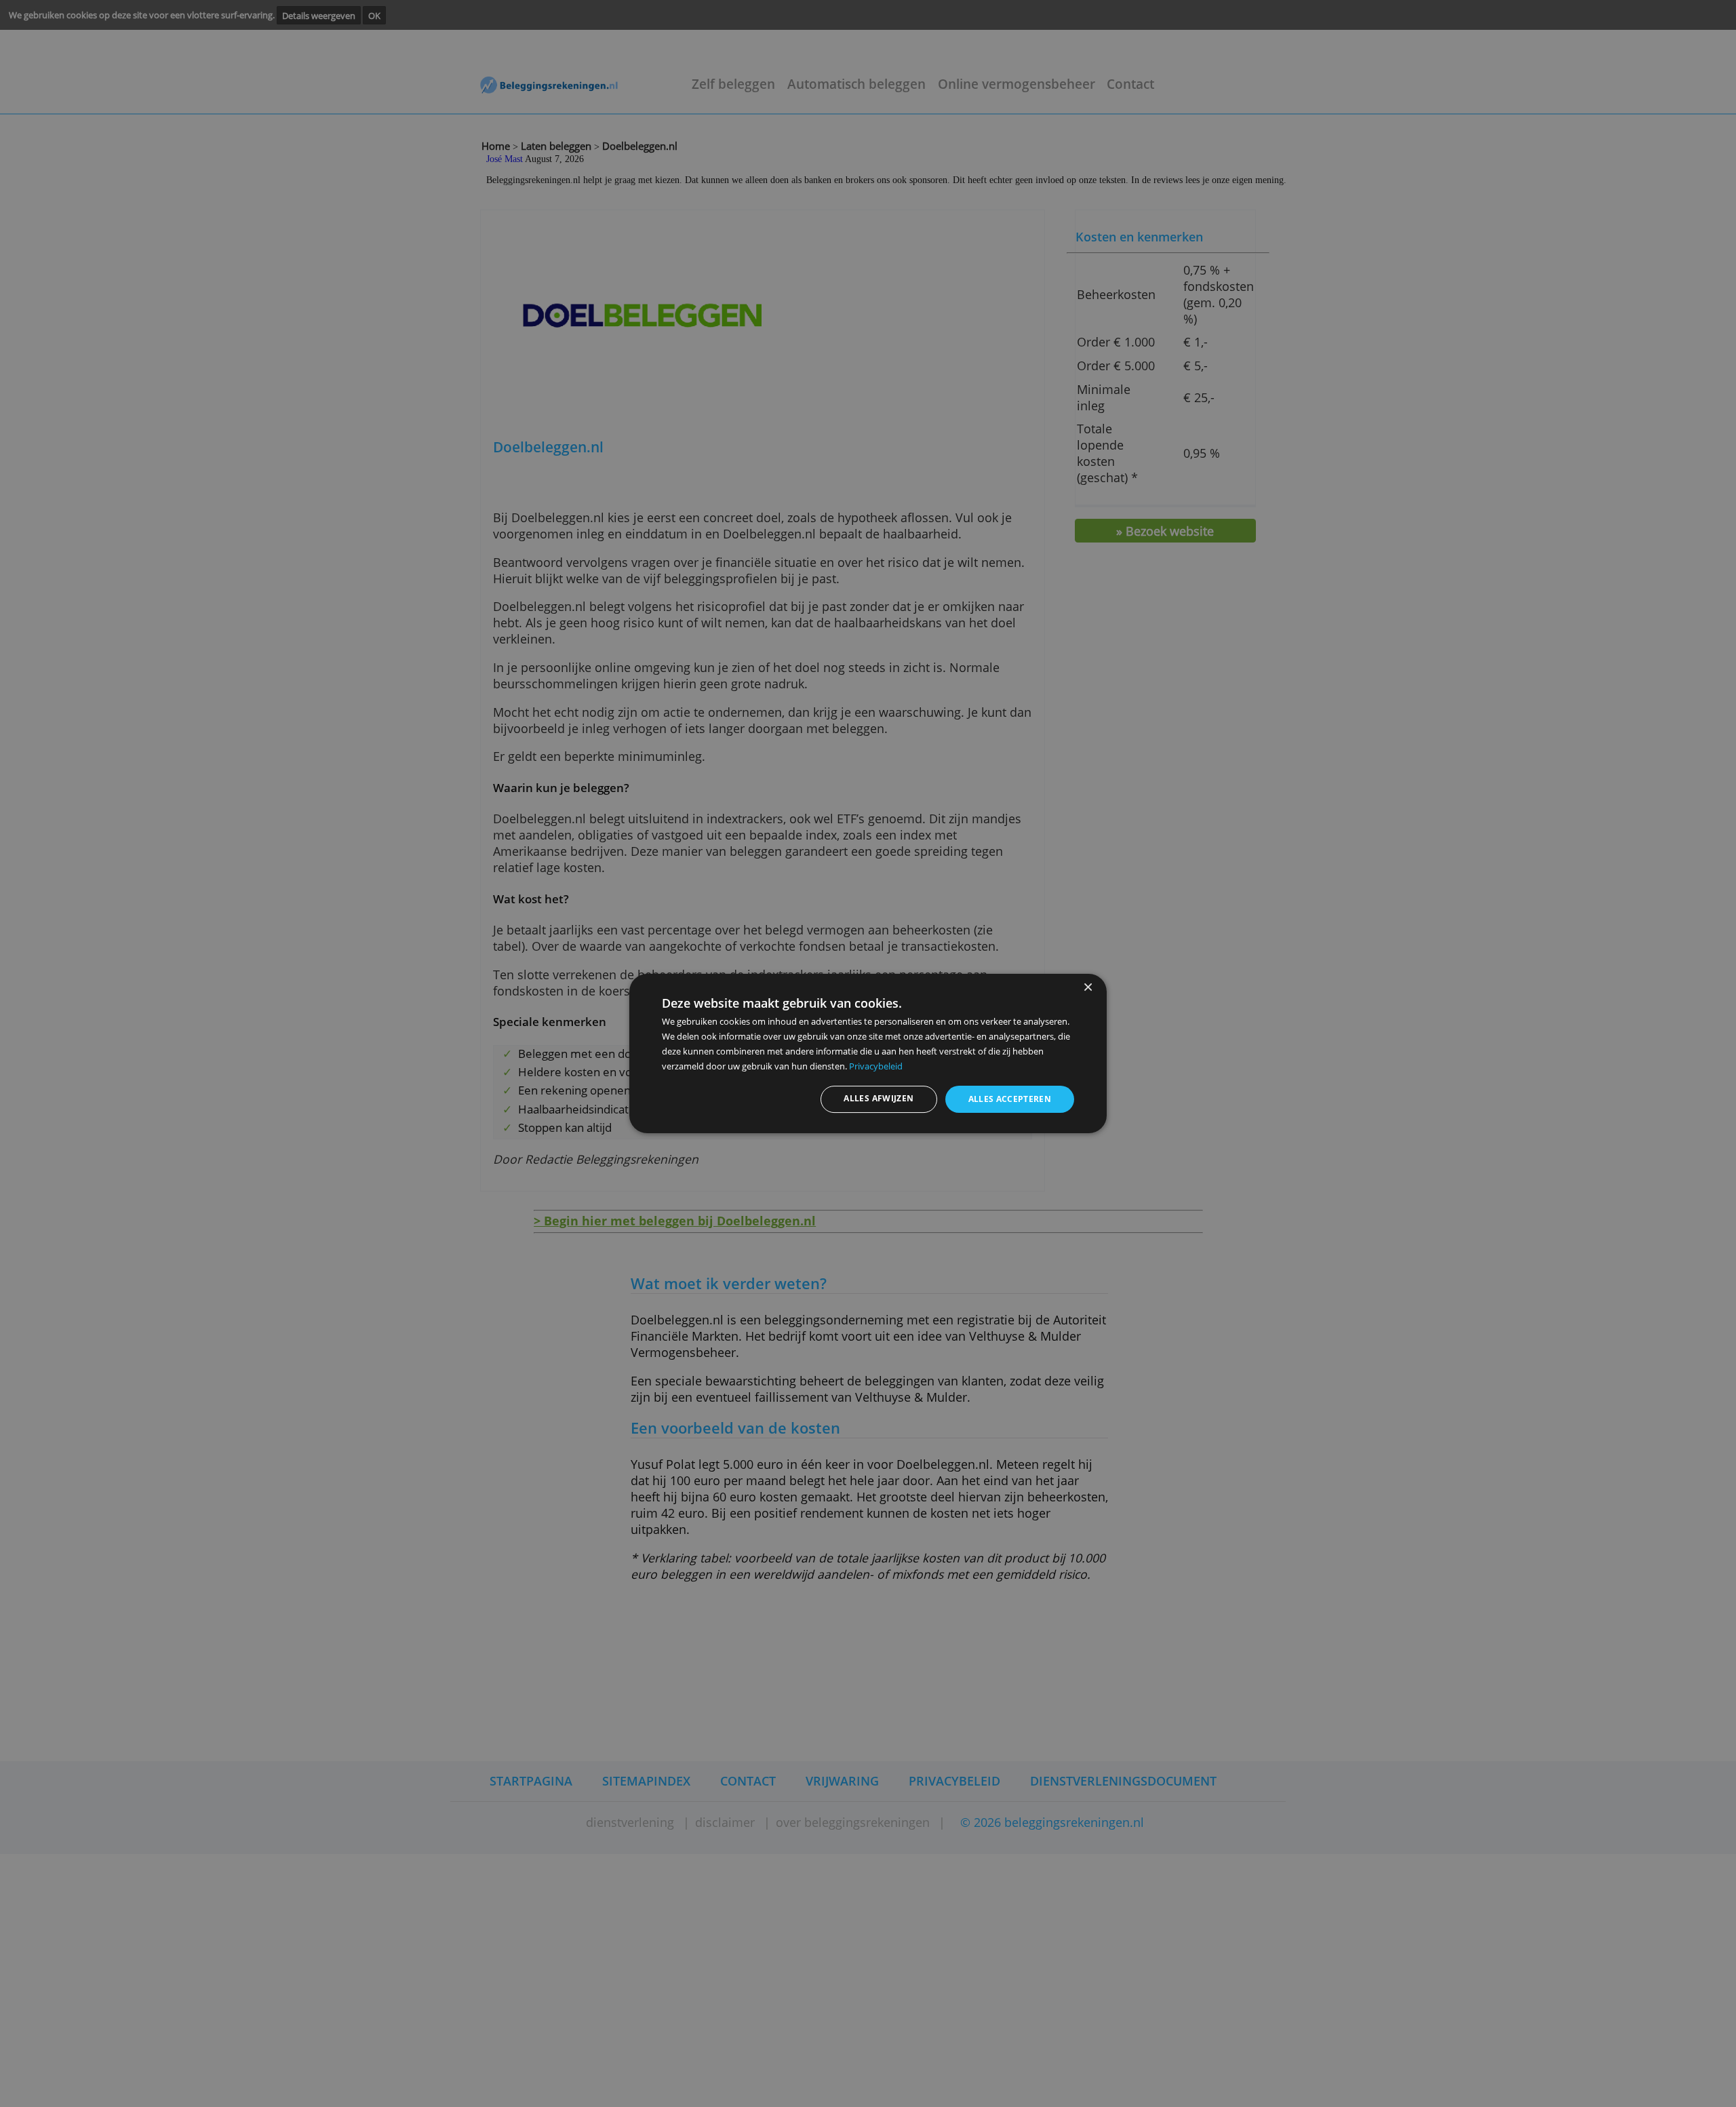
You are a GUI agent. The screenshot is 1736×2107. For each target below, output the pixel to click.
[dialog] (868, 1054)
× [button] (1087, 988)
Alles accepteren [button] (1010, 1099)
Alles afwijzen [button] (879, 1098)
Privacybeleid (876, 1066)
